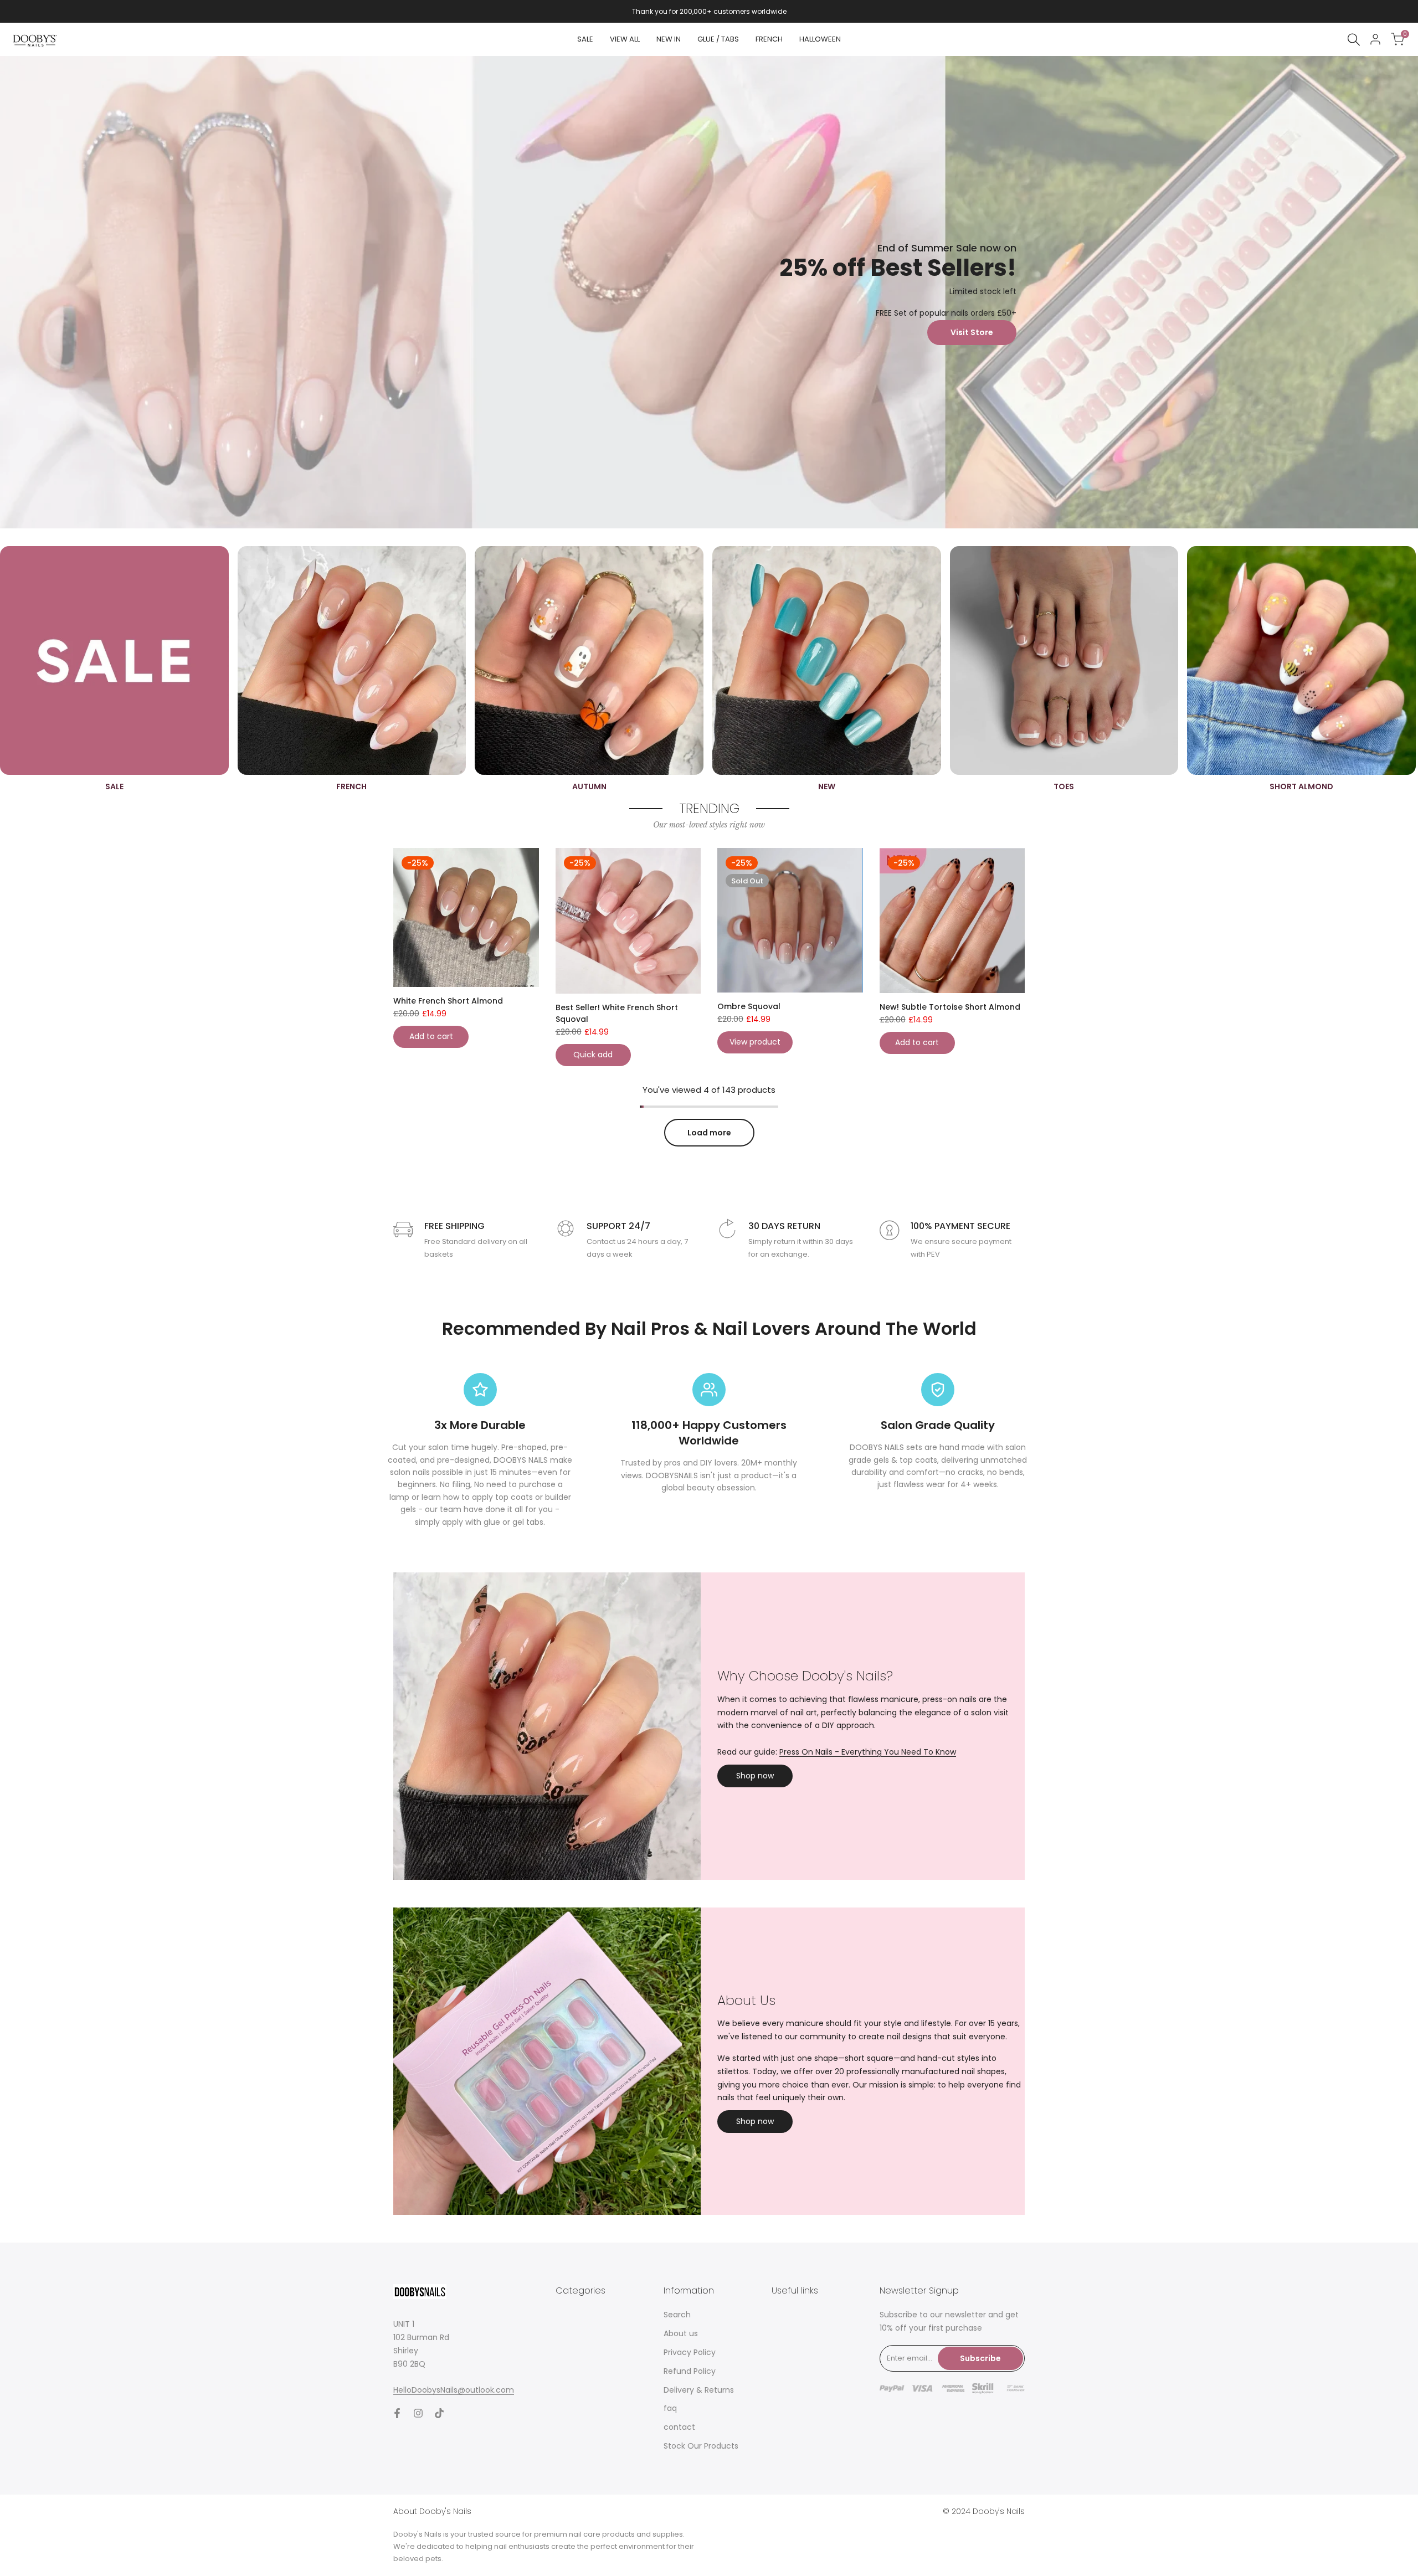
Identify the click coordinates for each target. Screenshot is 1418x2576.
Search (677, 2315)
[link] (709, 292)
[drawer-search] (1354, 40)
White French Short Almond (448, 1001)
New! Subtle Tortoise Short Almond (950, 1007)
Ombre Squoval (749, 1006)
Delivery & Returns (699, 2390)
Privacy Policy (690, 2352)
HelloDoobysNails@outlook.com (454, 2390)
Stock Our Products (701, 2446)
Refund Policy (690, 2371)
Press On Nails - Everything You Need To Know (868, 1752)
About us (681, 2333)
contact (679, 2427)
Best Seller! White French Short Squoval (617, 1013)
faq (670, 2408)
